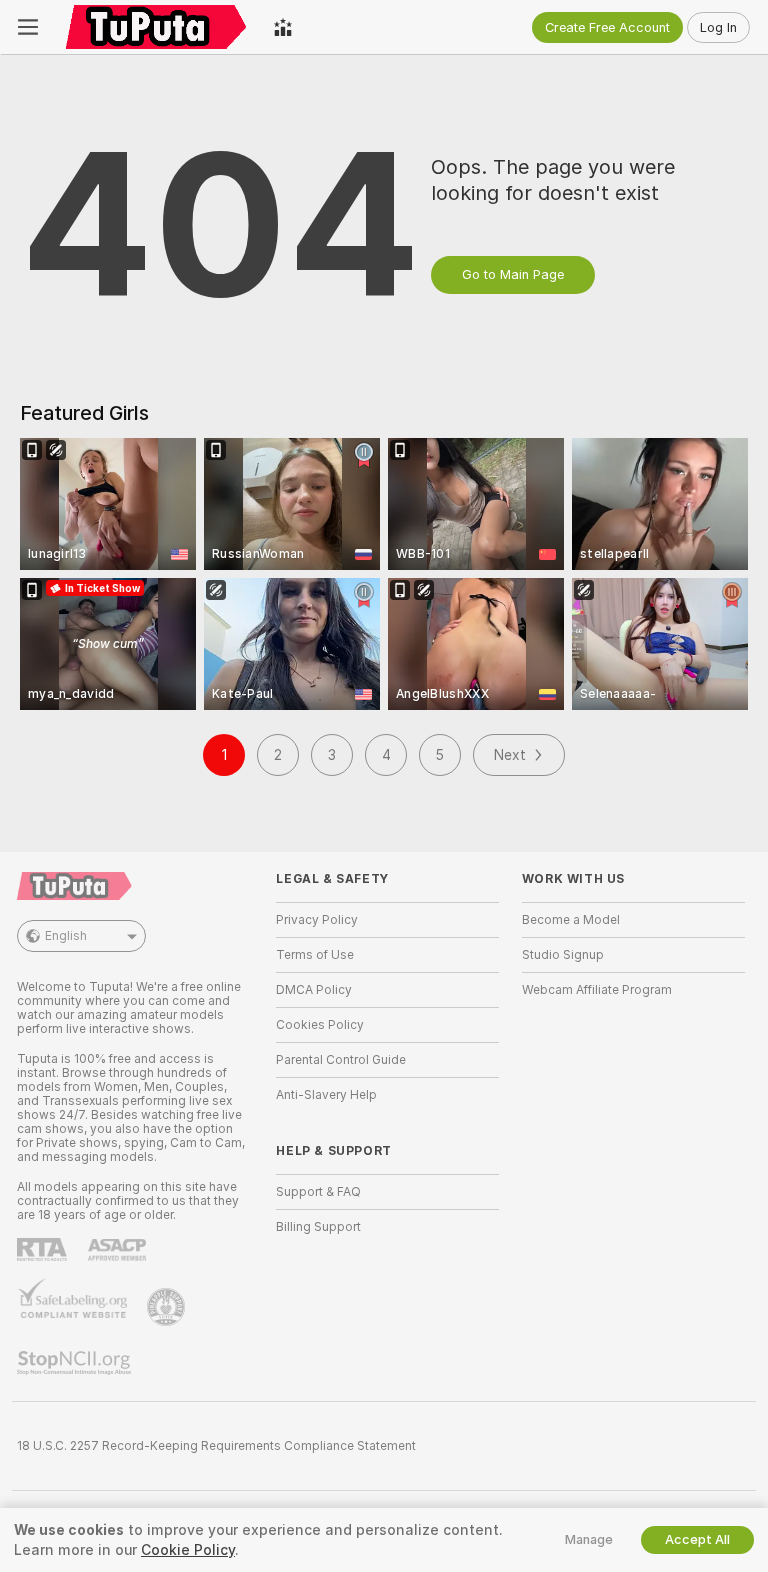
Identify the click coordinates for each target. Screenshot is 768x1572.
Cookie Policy (188, 1550)
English (66, 936)
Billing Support (318, 1227)
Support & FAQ (318, 1192)
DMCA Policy (314, 990)
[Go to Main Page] (156, 27)
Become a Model (571, 920)
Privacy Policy (317, 920)
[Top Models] (283, 27)
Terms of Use (315, 955)
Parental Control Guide (341, 1060)
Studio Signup (563, 955)
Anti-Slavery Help (326, 1095)
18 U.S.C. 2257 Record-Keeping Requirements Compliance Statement (216, 1446)
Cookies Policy (320, 1025)
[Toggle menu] (28, 27)
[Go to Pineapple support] (168, 1307)
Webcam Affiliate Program (597, 990)
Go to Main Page (513, 274)
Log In (718, 27)
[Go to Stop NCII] (76, 1363)
